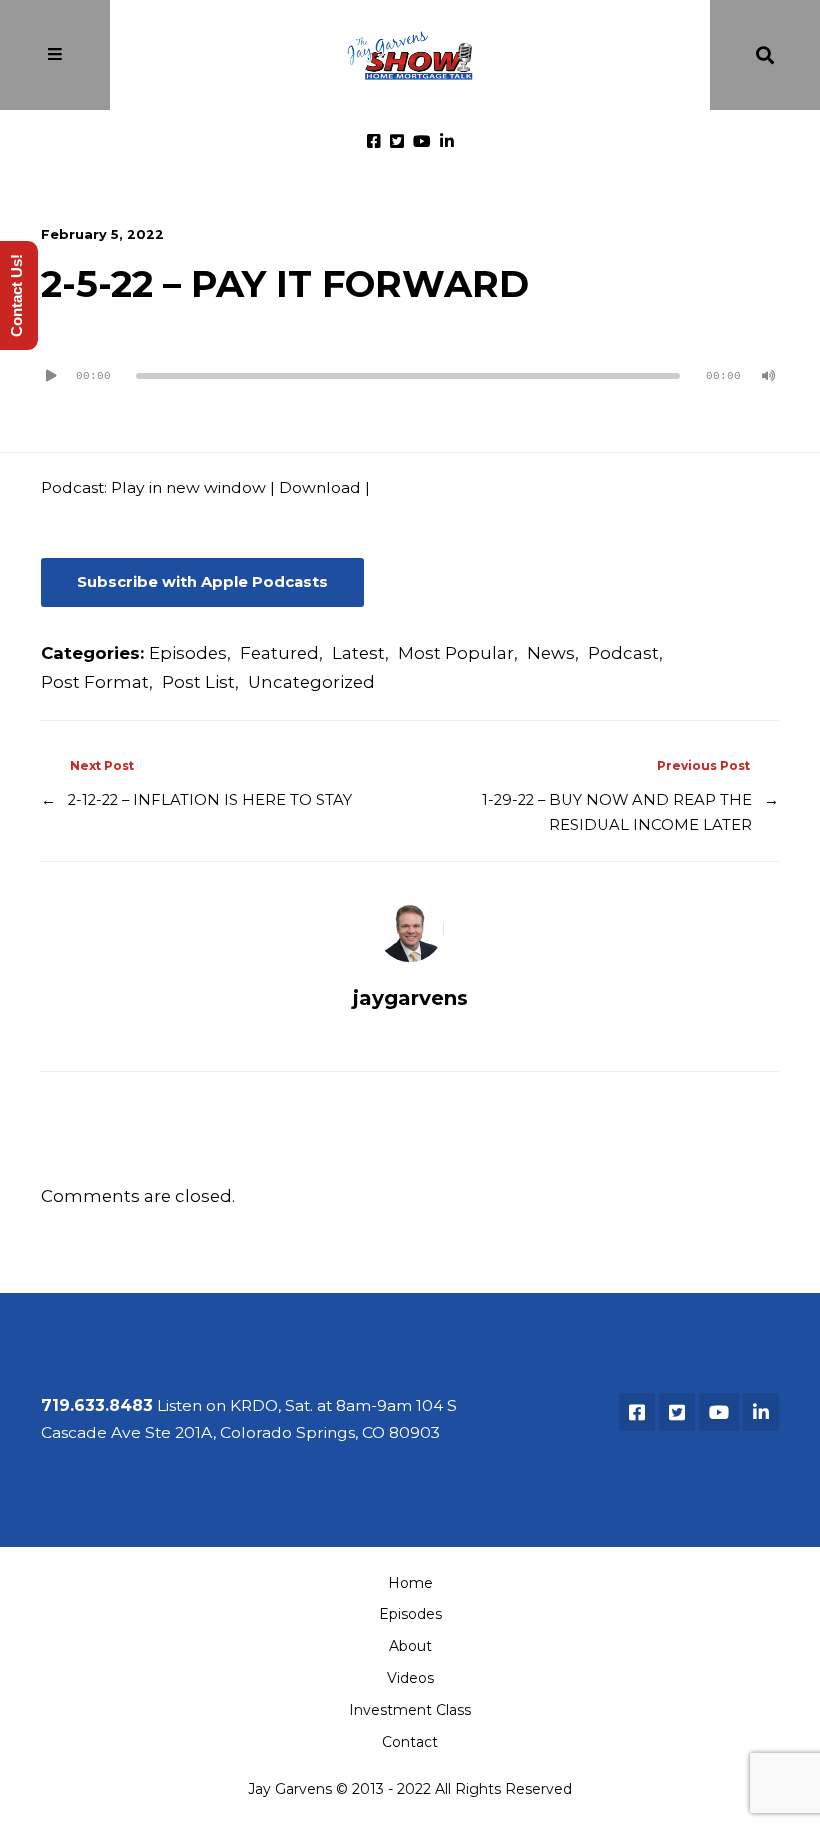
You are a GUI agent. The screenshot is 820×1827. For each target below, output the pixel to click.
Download (320, 487)
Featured (279, 653)
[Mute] (769, 376)
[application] (410, 368)
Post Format (95, 682)
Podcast (623, 653)
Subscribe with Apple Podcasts (202, 582)
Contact (410, 1742)
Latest (358, 653)
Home (410, 1583)
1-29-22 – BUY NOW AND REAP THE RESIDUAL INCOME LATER (617, 812)
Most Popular (456, 653)
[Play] (51, 376)
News (551, 653)
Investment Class (410, 1710)
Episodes (188, 653)
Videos (410, 1678)
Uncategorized (311, 682)
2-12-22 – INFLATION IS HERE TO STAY (210, 800)
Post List (198, 682)
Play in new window (188, 487)
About (410, 1646)
